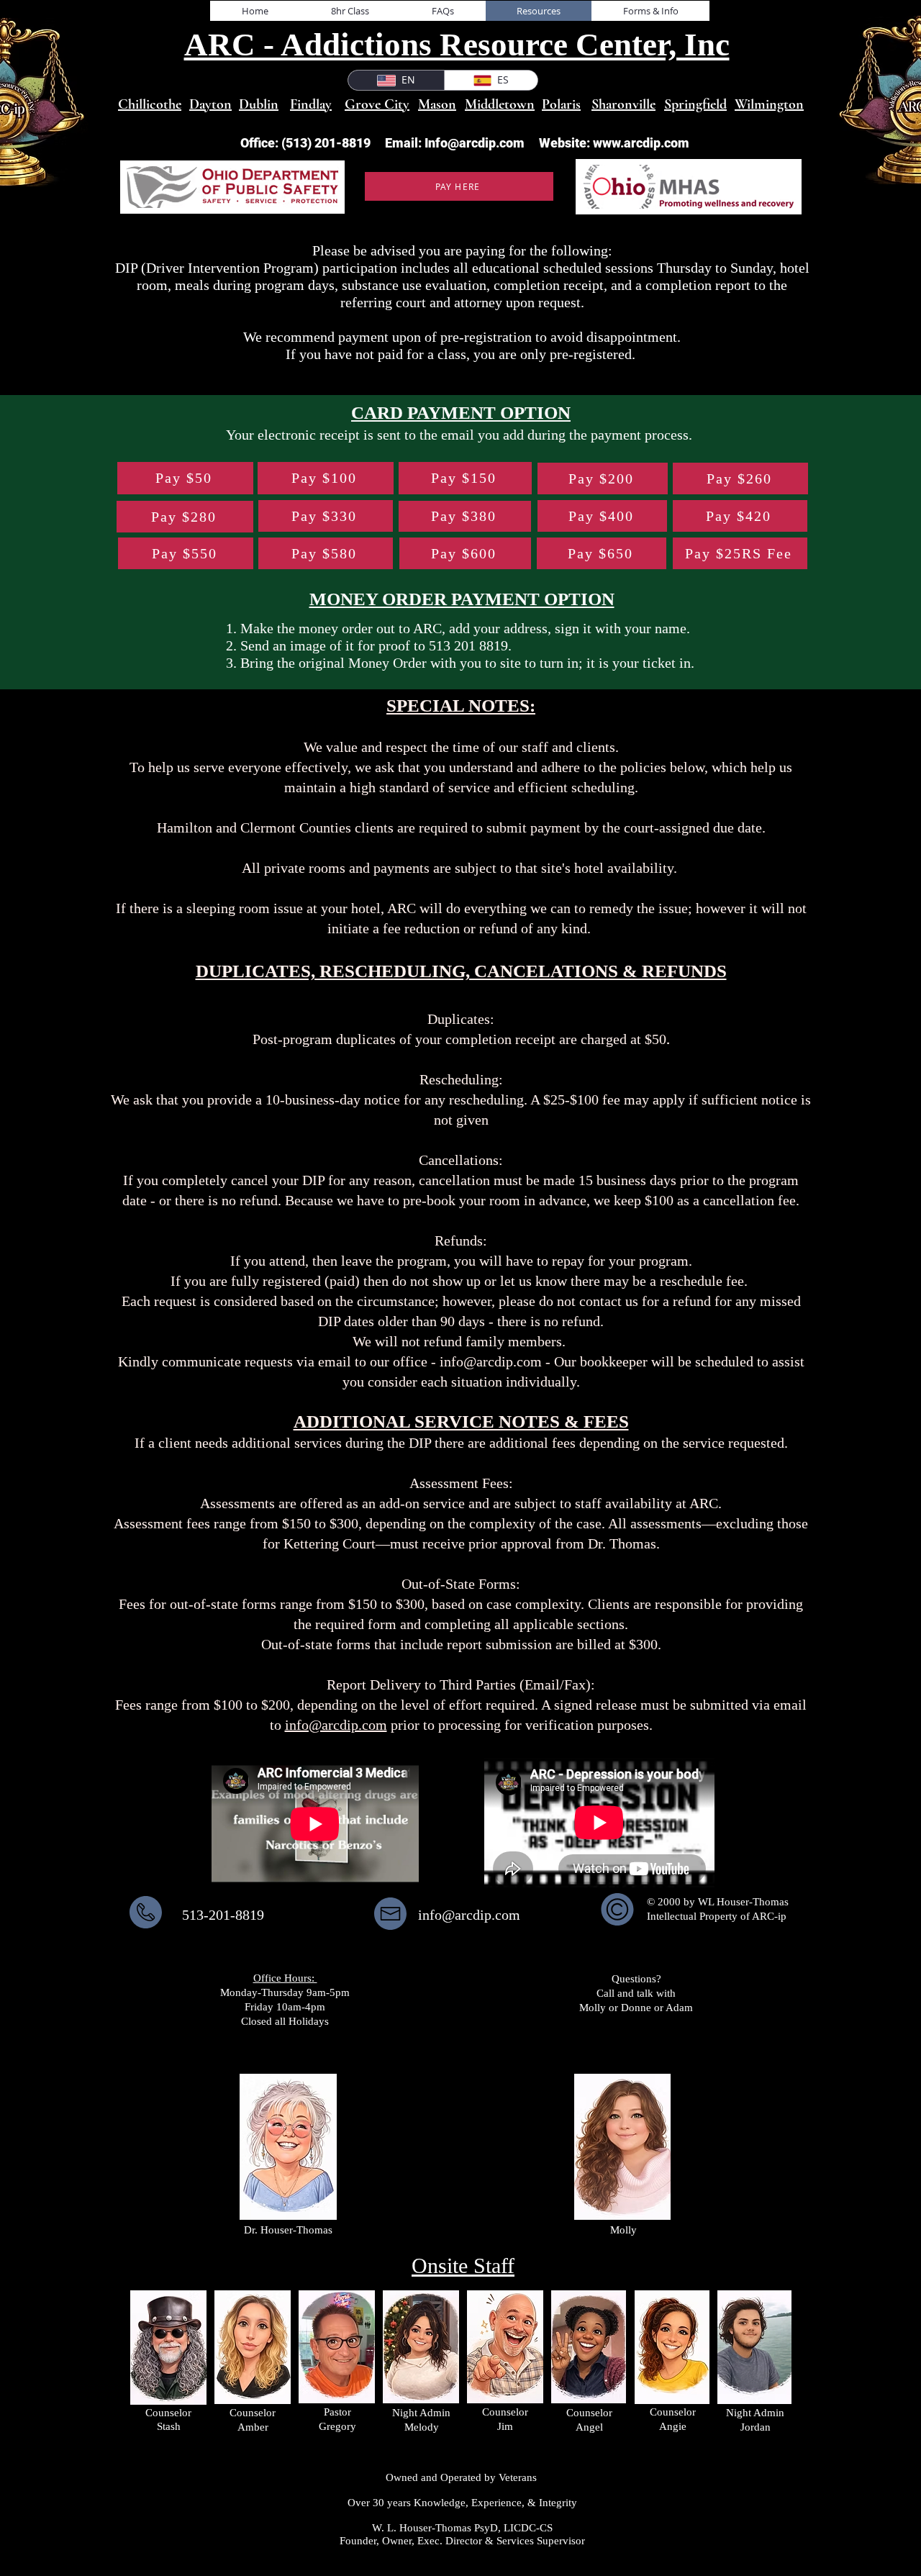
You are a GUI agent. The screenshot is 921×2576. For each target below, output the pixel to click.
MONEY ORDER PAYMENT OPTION (462, 599)
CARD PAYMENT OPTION (461, 413)
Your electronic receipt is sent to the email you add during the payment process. (461, 435)
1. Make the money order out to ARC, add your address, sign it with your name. (458, 628)
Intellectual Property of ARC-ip (718, 1916)
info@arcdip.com (491, 1361)
